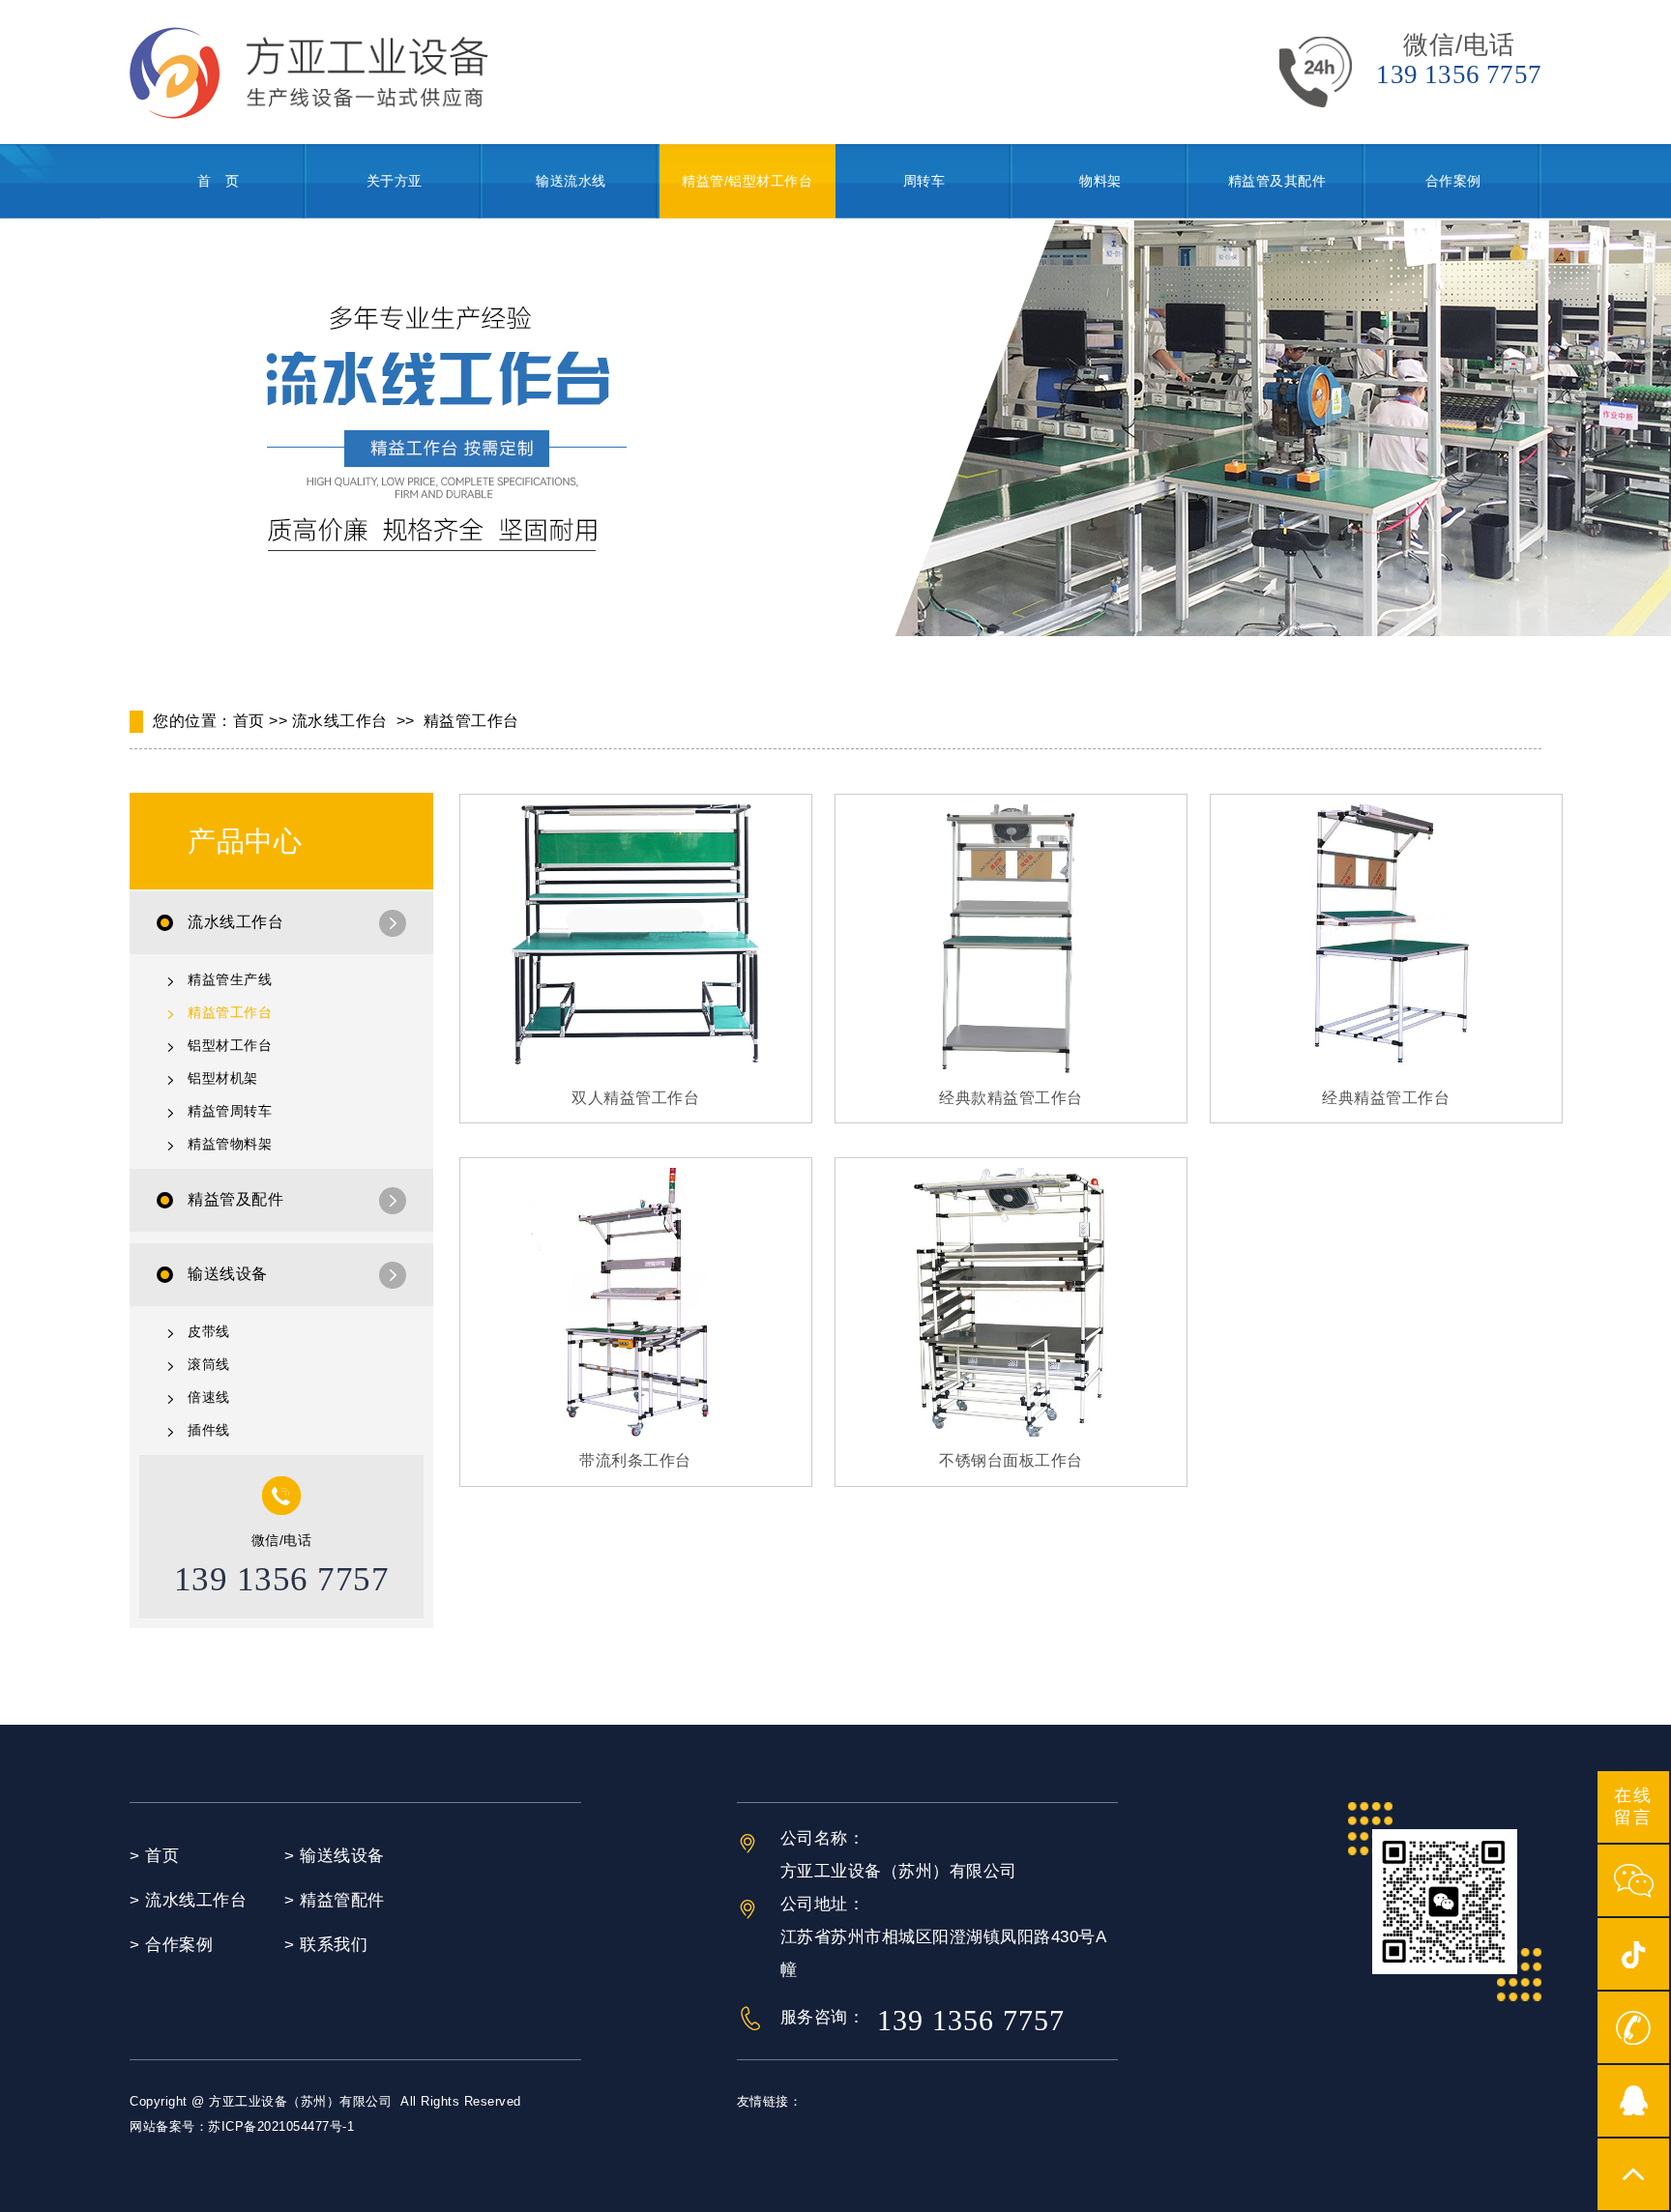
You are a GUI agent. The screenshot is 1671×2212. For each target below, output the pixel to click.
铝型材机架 (223, 1078)
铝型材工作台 (230, 1045)
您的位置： (193, 721)
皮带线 (209, 1331)
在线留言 (1633, 1806)
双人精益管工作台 (635, 1098)
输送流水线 (571, 181)
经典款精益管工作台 (1011, 1098)
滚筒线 (209, 1364)
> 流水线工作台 (188, 1900)
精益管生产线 (230, 979)
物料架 (1100, 181)
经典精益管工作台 (1386, 1098)
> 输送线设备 (335, 1856)
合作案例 (1453, 181)
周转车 (924, 181)
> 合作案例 (171, 1945)
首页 (249, 721)
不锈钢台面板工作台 (1011, 1460)
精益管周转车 (230, 1111)
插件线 (209, 1430)
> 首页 (154, 1856)
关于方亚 (395, 181)
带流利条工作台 (635, 1460)
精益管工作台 (471, 721)
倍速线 (209, 1397)
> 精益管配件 (335, 1900)
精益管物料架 (230, 1144)
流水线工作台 (340, 721)
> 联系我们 (326, 1945)
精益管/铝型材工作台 (747, 181)
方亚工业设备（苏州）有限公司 (300, 2101)
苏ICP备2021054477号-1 (281, 2126)
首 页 (219, 181)
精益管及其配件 (1277, 181)
